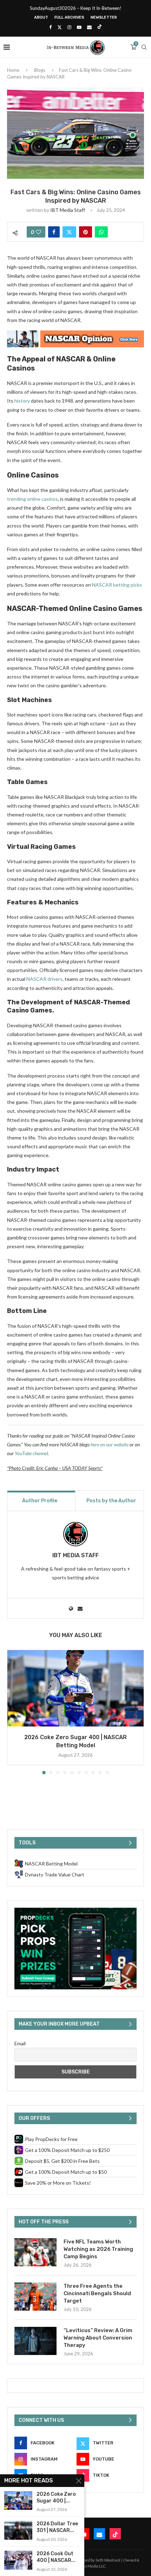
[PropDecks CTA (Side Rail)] (75, 1911)
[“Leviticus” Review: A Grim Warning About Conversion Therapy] (35, 2341)
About (41, 17)
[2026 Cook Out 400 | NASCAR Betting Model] (18, 2560)
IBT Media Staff (68, 210)
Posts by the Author (111, 1501)
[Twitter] (60, 27)
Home (13, 70)
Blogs (40, 70)
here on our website (110, 1444)
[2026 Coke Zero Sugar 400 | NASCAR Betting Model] (75, 1688)
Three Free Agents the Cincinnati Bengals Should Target (97, 2293)
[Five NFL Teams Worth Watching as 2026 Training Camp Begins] (35, 2252)
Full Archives (69, 17)
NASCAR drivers (44, 979)
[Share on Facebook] (54, 232)
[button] (13, 1712)
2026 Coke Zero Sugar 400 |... (56, 2498)
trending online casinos (32, 499)
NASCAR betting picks (117, 585)
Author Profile (40, 1501)
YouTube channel (31, 1453)
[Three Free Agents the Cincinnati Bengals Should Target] (35, 2297)
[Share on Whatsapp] (101, 232)
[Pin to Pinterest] (86, 232)
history (22, 401)
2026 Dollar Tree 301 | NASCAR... (57, 2527)
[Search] (144, 47)
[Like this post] (38, 232)
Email (20, 2043)
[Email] (89, 27)
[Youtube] (79, 27)
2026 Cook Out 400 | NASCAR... (56, 2557)
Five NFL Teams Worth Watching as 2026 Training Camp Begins (98, 2249)
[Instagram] (69, 27)
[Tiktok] (100, 27)
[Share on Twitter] (69, 232)
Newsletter (104, 17)
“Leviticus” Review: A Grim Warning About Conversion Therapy (98, 2338)
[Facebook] (50, 27)
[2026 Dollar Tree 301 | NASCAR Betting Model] (18, 2530)
